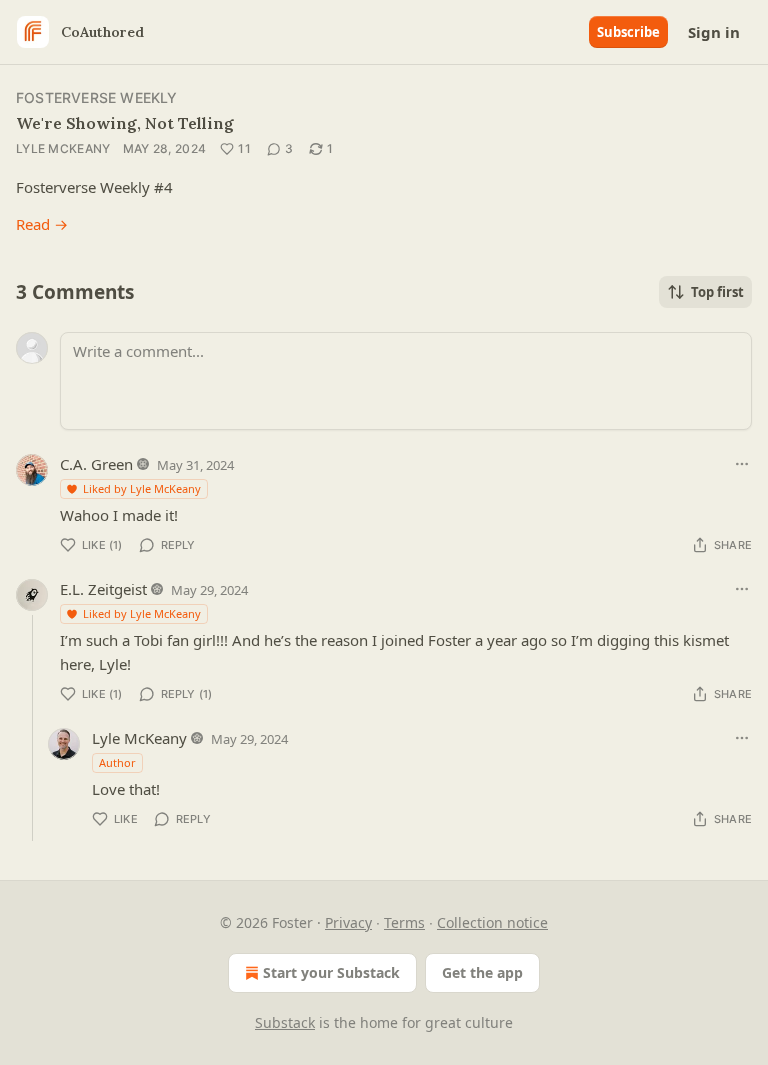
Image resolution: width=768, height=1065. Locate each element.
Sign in (714, 32)
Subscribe (628, 32)
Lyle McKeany (63, 148)
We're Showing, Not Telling (125, 123)
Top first (717, 292)
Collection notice (492, 922)
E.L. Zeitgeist (103, 589)
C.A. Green (96, 464)
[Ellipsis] (742, 464)
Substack (285, 1022)
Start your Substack (331, 972)
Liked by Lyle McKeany (142, 488)
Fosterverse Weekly (97, 97)
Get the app (482, 972)
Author (117, 762)
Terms (404, 922)
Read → (42, 224)
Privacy (348, 922)
